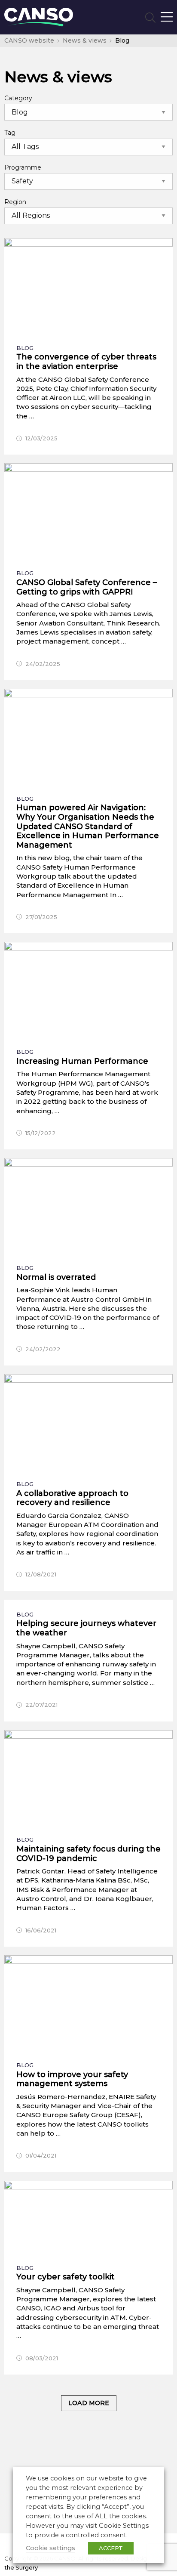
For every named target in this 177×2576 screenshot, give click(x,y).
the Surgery (21, 2567)
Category (18, 98)
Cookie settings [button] (50, 2548)
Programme (23, 167)
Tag (10, 133)
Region (15, 202)
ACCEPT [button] (111, 2548)
